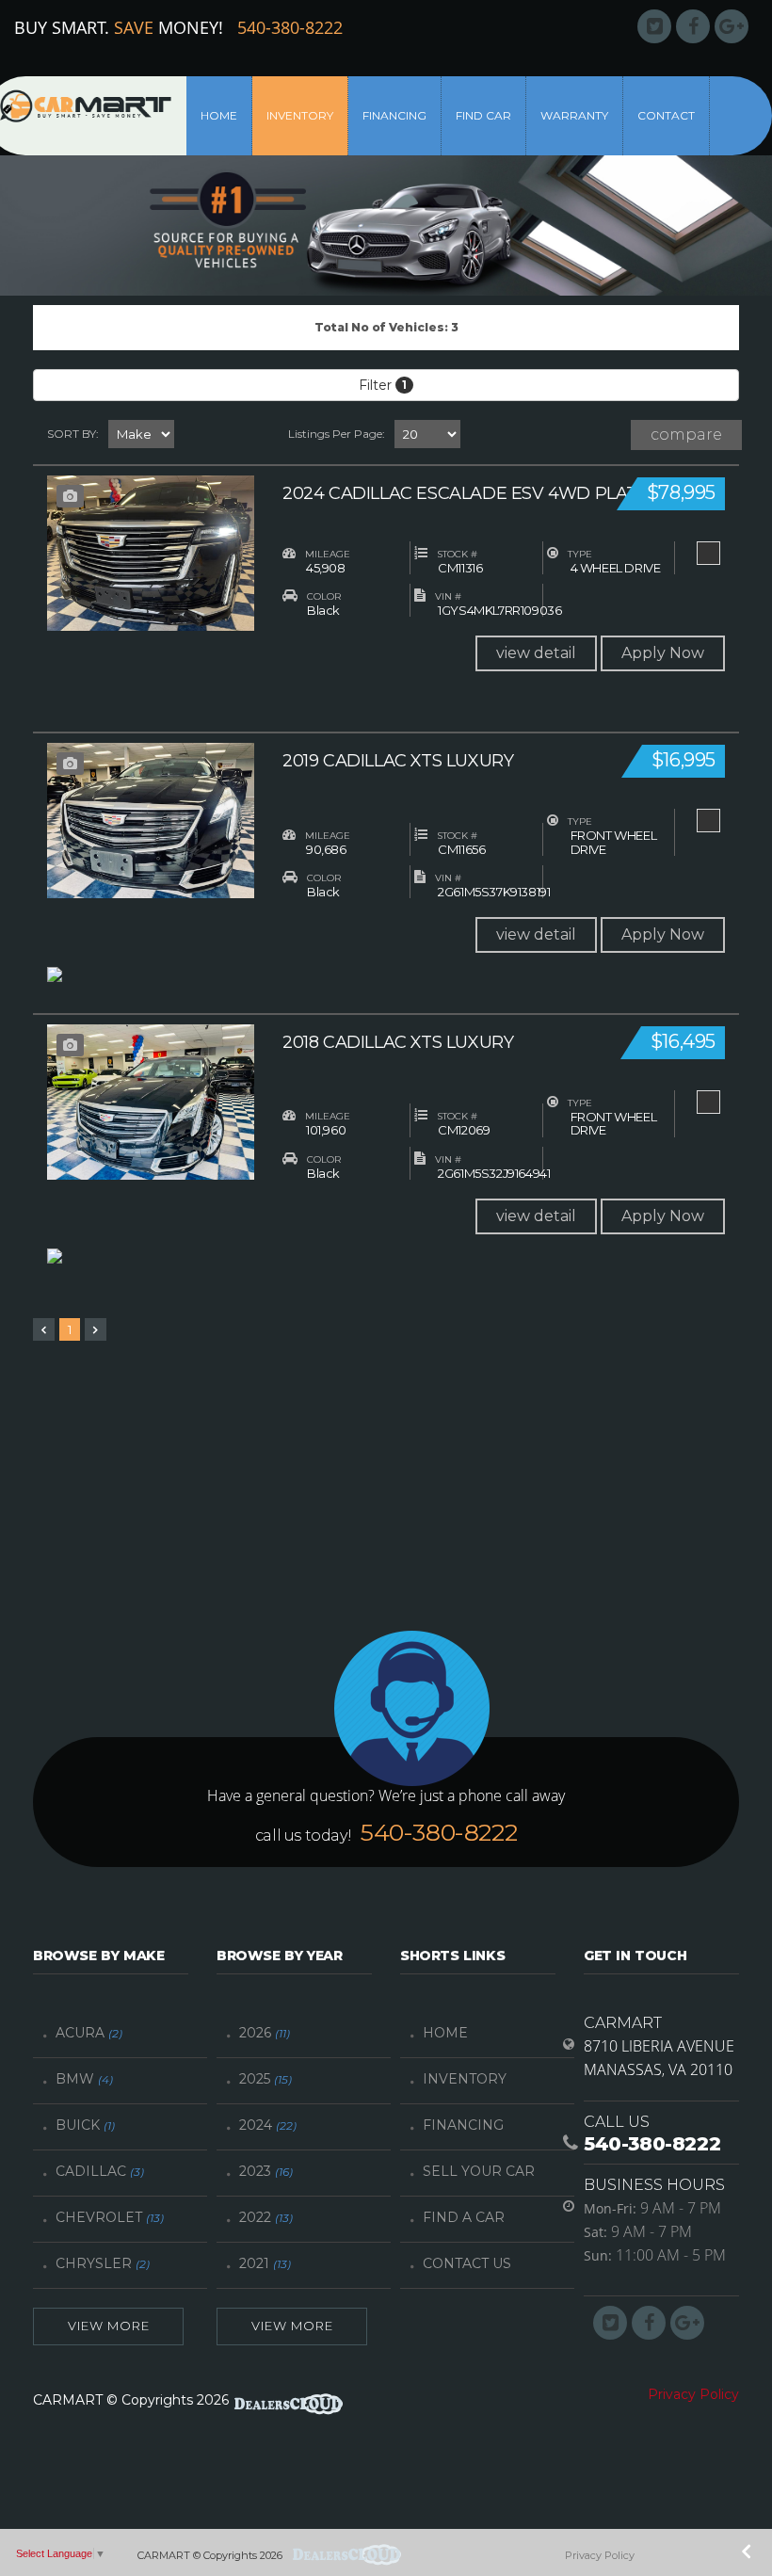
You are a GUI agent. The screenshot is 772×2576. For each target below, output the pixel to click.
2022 (266, 2217)
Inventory (300, 115)
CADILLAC (100, 2171)
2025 (265, 2079)
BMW (84, 2079)
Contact (666, 115)
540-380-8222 (290, 27)
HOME (445, 2033)
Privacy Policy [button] (693, 2394)
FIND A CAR (464, 2217)
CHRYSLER (103, 2263)
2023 (266, 2171)
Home (219, 115)
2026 (265, 2033)
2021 (265, 2263)
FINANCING (463, 2125)
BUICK (85, 2125)
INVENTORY (465, 2079)
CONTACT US (467, 2263)
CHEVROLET (110, 2217)
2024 (268, 2125)
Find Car (483, 115)
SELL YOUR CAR (479, 2171)
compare (686, 435)
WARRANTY (574, 115)
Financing (394, 115)
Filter (383, 385)
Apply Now (663, 653)
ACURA (89, 2033)
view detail (536, 653)
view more (109, 2326)
